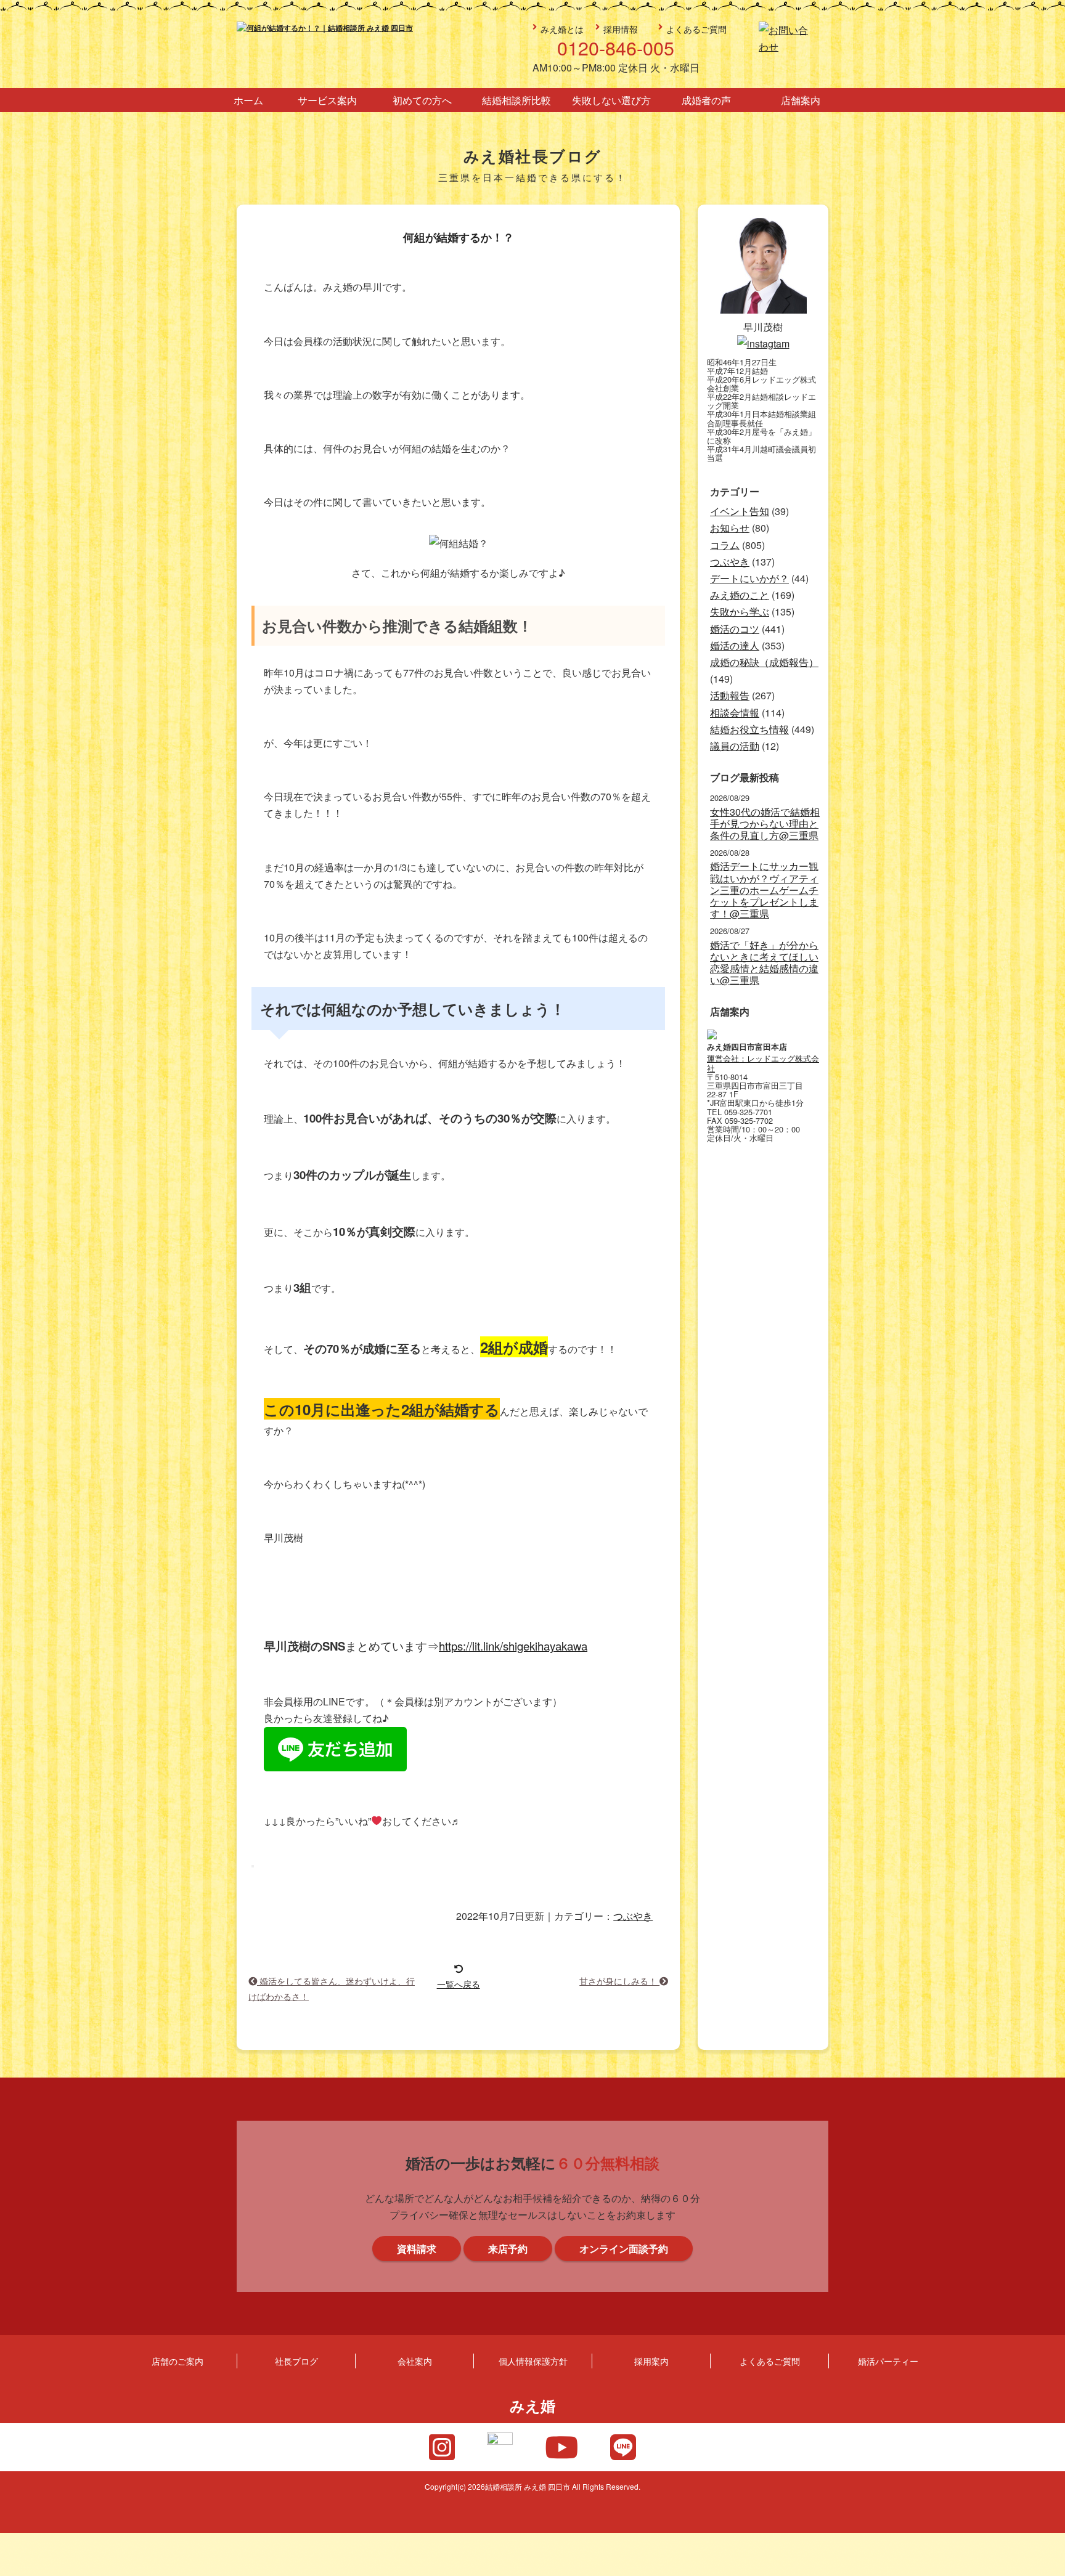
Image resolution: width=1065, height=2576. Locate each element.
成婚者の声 (706, 100)
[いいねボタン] (253, 1866)
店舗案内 (801, 100)
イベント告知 (740, 511)
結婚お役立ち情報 (749, 729)
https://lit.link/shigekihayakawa (513, 1646)
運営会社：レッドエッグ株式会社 (763, 1063)
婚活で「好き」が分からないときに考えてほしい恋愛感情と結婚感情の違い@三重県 (764, 963)
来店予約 (1048, 1209)
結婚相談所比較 (516, 100)
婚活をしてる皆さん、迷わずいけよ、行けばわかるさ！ (332, 1988)
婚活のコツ (735, 629)
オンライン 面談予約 (1048, 1431)
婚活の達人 (735, 645)
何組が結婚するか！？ (459, 238)
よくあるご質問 (696, 29)
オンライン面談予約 (624, 2249)
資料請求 (1048, 1320)
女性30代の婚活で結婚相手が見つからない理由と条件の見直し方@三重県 (765, 824)
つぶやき (633, 1916)
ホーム (248, 100)
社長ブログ (296, 2361)
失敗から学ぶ (740, 611)
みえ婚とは (562, 29)
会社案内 (415, 2361)
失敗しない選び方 (611, 100)
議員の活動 (735, 746)
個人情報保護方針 (533, 2361)
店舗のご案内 (177, 2361)
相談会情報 (735, 713)
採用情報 (621, 29)
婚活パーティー (888, 2361)
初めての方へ (422, 100)
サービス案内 (327, 100)
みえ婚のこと (740, 595)
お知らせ (730, 528)
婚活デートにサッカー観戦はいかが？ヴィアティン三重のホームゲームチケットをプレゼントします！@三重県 (764, 890)
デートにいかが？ (749, 578)
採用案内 (651, 2361)
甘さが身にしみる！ (619, 1981)
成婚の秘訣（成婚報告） (764, 662)
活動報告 (730, 695)
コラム (725, 545)
